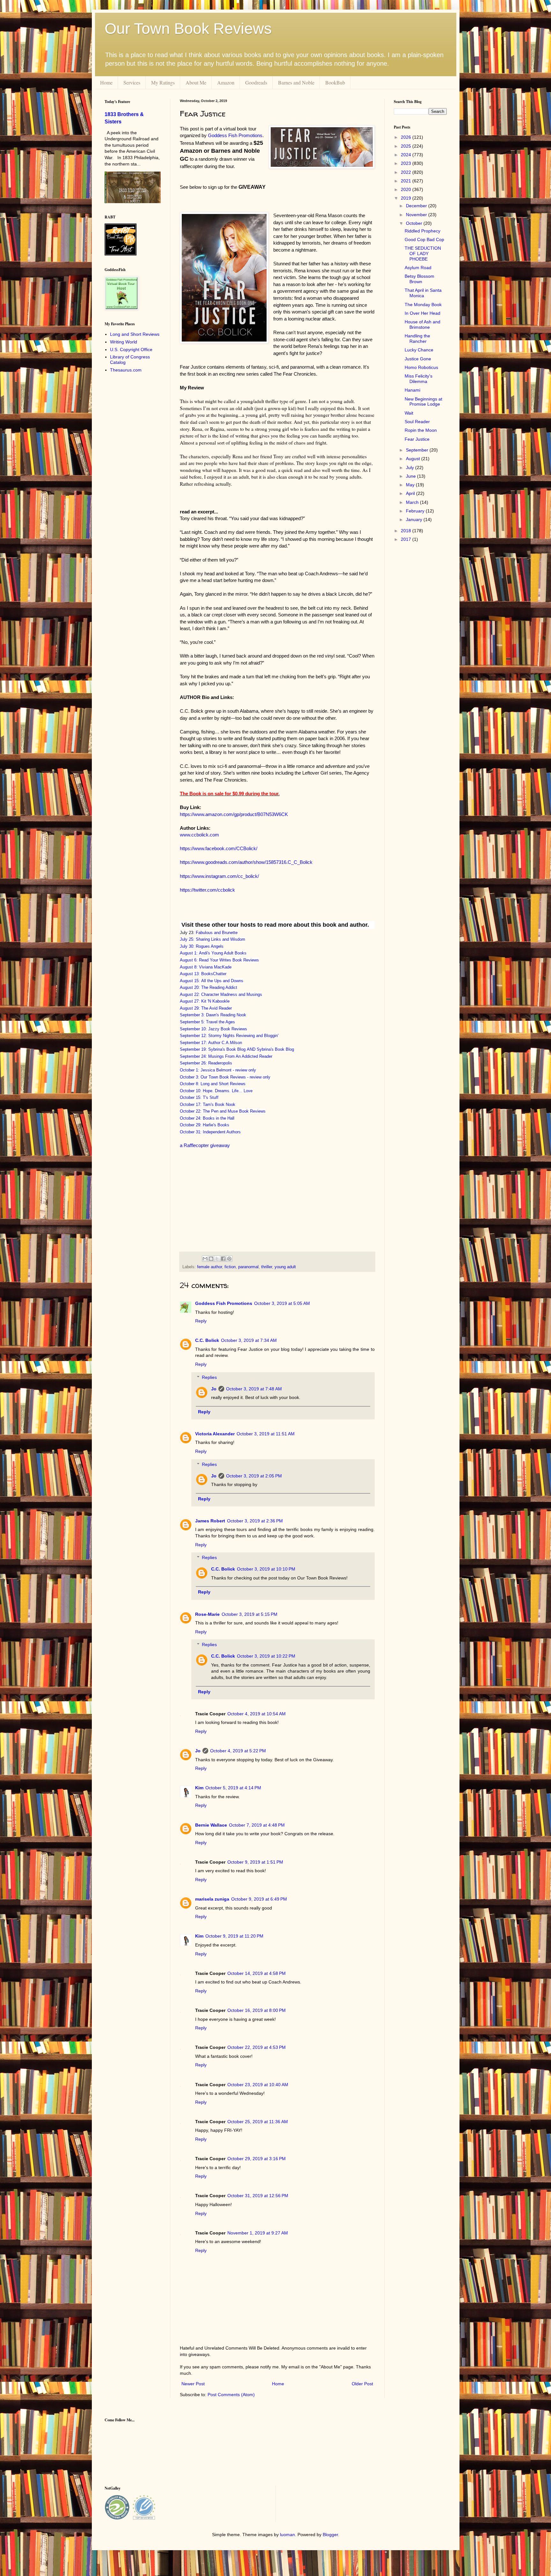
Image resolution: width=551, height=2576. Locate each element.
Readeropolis (220, 1063)
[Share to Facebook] (223, 1259)
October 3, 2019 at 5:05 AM (282, 1303)
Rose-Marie (207, 1614)
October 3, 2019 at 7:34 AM (249, 1340)
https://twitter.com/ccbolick (207, 890)
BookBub (335, 82)
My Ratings (163, 82)
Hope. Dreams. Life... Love (228, 1091)
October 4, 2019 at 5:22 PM (238, 1751)
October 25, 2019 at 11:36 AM (258, 2122)
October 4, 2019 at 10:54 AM (257, 1714)
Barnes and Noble (296, 82)
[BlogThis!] (211, 1259)
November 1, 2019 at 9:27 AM (258, 2233)
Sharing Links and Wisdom (220, 939)
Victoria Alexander (215, 1434)
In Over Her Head (422, 313)
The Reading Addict (219, 987)
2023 (407, 163)
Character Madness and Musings (232, 994)
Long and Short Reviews (223, 1084)
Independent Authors (222, 1132)
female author (209, 1267)
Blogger (330, 2535)
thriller (267, 1267)
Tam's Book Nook (219, 1104)
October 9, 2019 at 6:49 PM (259, 1899)
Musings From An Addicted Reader (240, 1056)
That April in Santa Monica (423, 293)
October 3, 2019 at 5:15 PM (250, 1614)
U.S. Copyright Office (131, 350)
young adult (285, 1267)
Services (132, 82)
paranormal (248, 1267)
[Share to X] (217, 1259)
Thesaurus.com (126, 370)
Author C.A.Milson (225, 1043)
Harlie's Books (216, 1125)
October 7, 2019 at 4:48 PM (257, 1825)
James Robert (210, 1521)
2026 (407, 137)
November (417, 215)
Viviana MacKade (215, 967)
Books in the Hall (219, 1118)
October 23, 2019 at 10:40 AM (258, 2085)
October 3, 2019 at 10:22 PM (266, 1656)
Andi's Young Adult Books (223, 953)
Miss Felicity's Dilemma (419, 379)
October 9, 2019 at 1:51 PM (255, 1862)
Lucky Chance (419, 350)
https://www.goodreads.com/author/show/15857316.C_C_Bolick (246, 862)
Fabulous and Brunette (217, 933)
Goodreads (256, 82)
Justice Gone (418, 359)
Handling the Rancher (417, 339)
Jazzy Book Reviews (228, 1029)
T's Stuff (211, 1097)
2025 (407, 146)
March (413, 502)
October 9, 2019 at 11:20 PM (234, 1936)
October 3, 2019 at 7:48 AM (254, 1389)
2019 (407, 198)
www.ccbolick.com (199, 835)
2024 (407, 155)
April (411, 493)
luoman (287, 2535)
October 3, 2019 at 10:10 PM (266, 1569)
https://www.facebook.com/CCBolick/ (219, 848)
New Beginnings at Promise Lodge (423, 402)
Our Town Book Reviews (188, 29)
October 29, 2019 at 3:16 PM (257, 2159)
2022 (407, 172)
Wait (409, 413)
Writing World (124, 342)
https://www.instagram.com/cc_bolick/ (219, 876)
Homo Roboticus (421, 367)
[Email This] (205, 1259)
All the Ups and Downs (222, 981)
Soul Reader (417, 422)
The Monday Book (423, 305)
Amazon (226, 82)
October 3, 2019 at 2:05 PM (254, 1476)
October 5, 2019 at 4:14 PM (233, 1788)
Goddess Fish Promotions (224, 1303)
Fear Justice (417, 439)
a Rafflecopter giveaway (205, 1145)
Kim (199, 1788)
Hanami (412, 390)
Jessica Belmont (216, 1070)
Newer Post (193, 2384)
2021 (407, 181)
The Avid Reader (217, 1008)
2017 (407, 539)
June (411, 476)
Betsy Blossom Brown (419, 279)
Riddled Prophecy (422, 231)
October (415, 223)
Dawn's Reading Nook (226, 1015)
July (411, 467)
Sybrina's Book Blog (227, 1049)
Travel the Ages (220, 1022)
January (415, 519)
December (417, 206)
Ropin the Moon (421, 430)
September (418, 450)
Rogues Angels (210, 946)
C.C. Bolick (207, 1340)
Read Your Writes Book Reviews (229, 960)
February (416, 511)
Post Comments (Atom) (231, 2395)
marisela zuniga (212, 1899)
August (414, 459)
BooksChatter (214, 974)
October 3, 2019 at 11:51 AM (266, 1434)
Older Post (362, 2384)
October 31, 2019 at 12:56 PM (258, 2196)
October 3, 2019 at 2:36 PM (255, 1521)
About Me (196, 82)
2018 (407, 531)
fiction (230, 1267)
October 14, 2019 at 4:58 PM (257, 1973)
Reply (201, 1321)
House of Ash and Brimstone (422, 324)
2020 (407, 189)
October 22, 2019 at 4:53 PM (257, 2047)
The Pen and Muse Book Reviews (234, 1111)
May (411, 485)
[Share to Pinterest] (229, 1259)
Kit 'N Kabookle (215, 1001)
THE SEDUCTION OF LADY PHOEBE (423, 254)
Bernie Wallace (211, 1825)
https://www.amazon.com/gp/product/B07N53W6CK (234, 814)
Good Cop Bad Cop (424, 239)
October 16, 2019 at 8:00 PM (257, 2010)
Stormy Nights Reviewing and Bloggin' (243, 1036)
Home (106, 82)
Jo (214, 1389)
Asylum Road (418, 268)
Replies (209, 1377)
